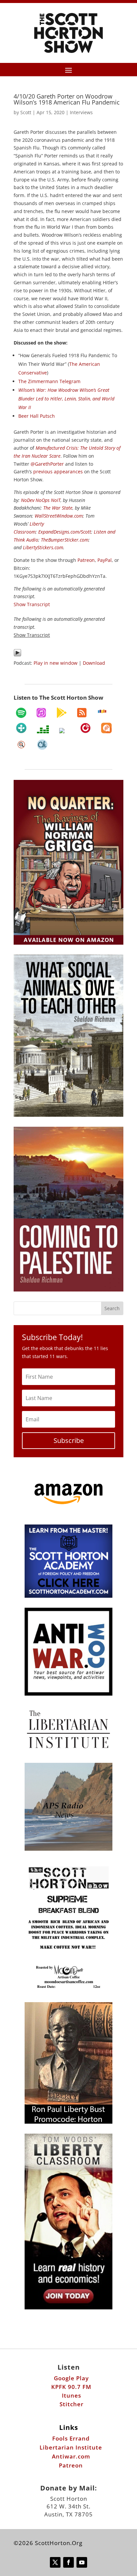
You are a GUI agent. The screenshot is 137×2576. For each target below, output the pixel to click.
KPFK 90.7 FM (71, 2387)
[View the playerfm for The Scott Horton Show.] (85, 728)
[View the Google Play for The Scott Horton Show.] (62, 713)
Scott (26, 112)
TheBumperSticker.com (65, 540)
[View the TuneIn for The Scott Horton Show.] (21, 728)
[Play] (17, 655)
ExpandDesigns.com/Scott (65, 532)
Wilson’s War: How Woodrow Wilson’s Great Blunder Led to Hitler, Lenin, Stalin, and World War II (66, 399)
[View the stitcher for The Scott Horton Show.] (102, 711)
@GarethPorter (47, 464)
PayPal (105, 560)
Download (94, 663)
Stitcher (71, 2404)
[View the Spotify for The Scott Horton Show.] (21, 713)
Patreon (86, 560)
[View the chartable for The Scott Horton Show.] (42, 745)
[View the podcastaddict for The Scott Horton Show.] (106, 728)
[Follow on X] (55, 2562)
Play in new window (56, 663)
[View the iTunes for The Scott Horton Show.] (41, 713)
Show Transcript (32, 635)
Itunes (71, 2395)
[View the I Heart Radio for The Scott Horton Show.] (65, 731)
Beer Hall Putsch (37, 416)
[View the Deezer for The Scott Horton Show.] (43, 729)
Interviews (81, 112)
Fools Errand (71, 2438)
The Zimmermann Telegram (49, 381)
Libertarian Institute (71, 2447)
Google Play (71, 2378)
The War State (58, 508)
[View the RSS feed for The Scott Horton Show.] (82, 713)
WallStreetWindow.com (59, 516)
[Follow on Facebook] (68, 2562)
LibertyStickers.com (43, 547)
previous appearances (58, 471)
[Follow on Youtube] (82, 2562)
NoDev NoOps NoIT (41, 500)
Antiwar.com (71, 2456)
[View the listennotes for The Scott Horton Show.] (21, 745)
